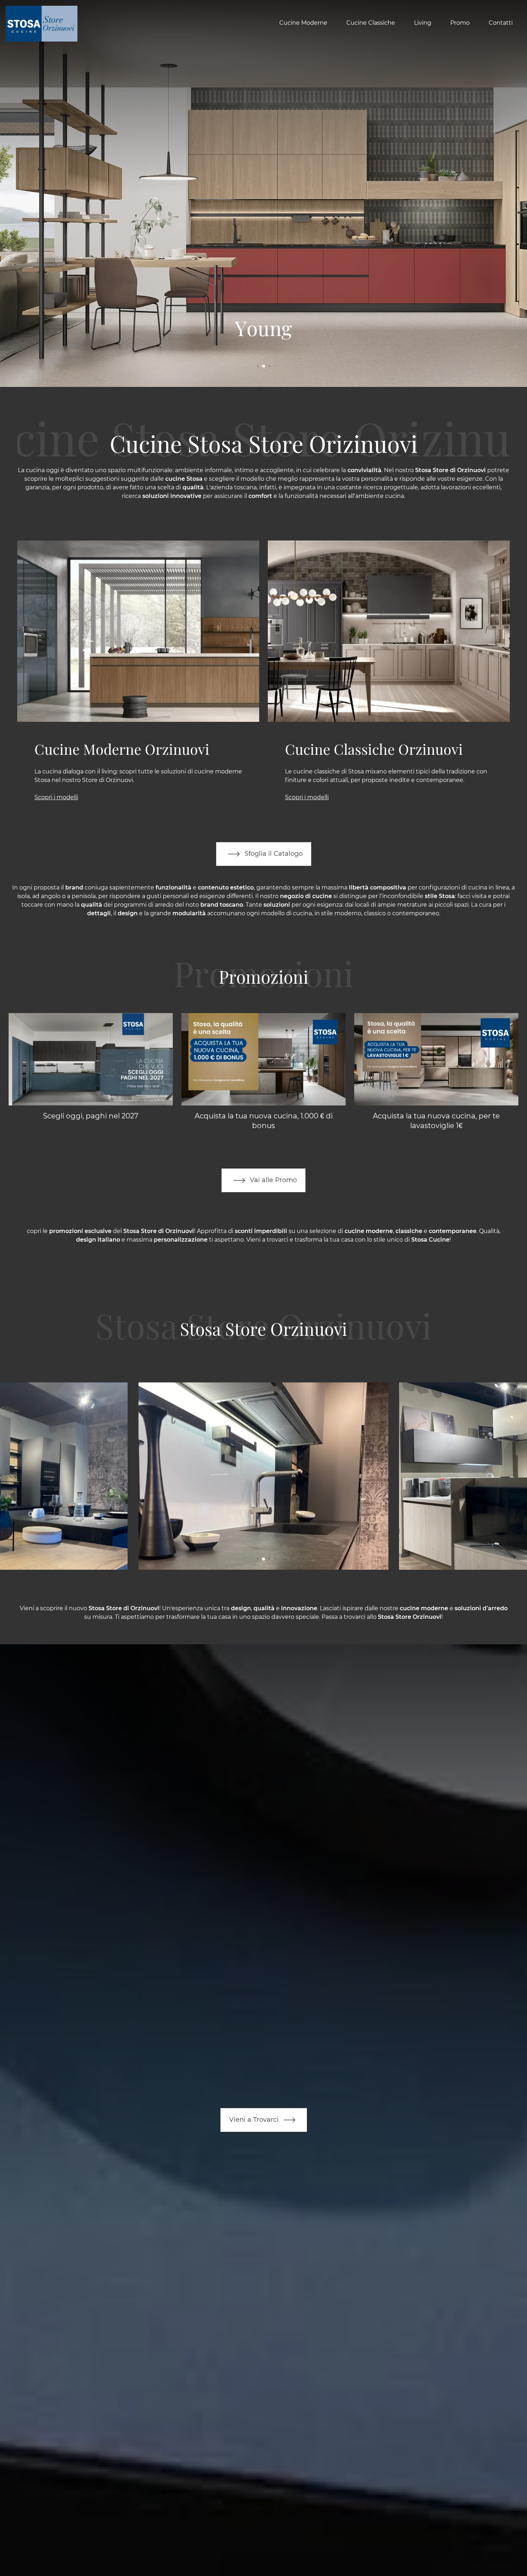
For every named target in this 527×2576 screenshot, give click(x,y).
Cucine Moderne (303, 23)
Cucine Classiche (371, 23)
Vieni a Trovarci (255, 2119)
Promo (460, 23)
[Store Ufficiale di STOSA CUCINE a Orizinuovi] (263, 1476)
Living (423, 23)
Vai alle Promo (272, 1180)
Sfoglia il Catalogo (273, 853)
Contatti (501, 23)
